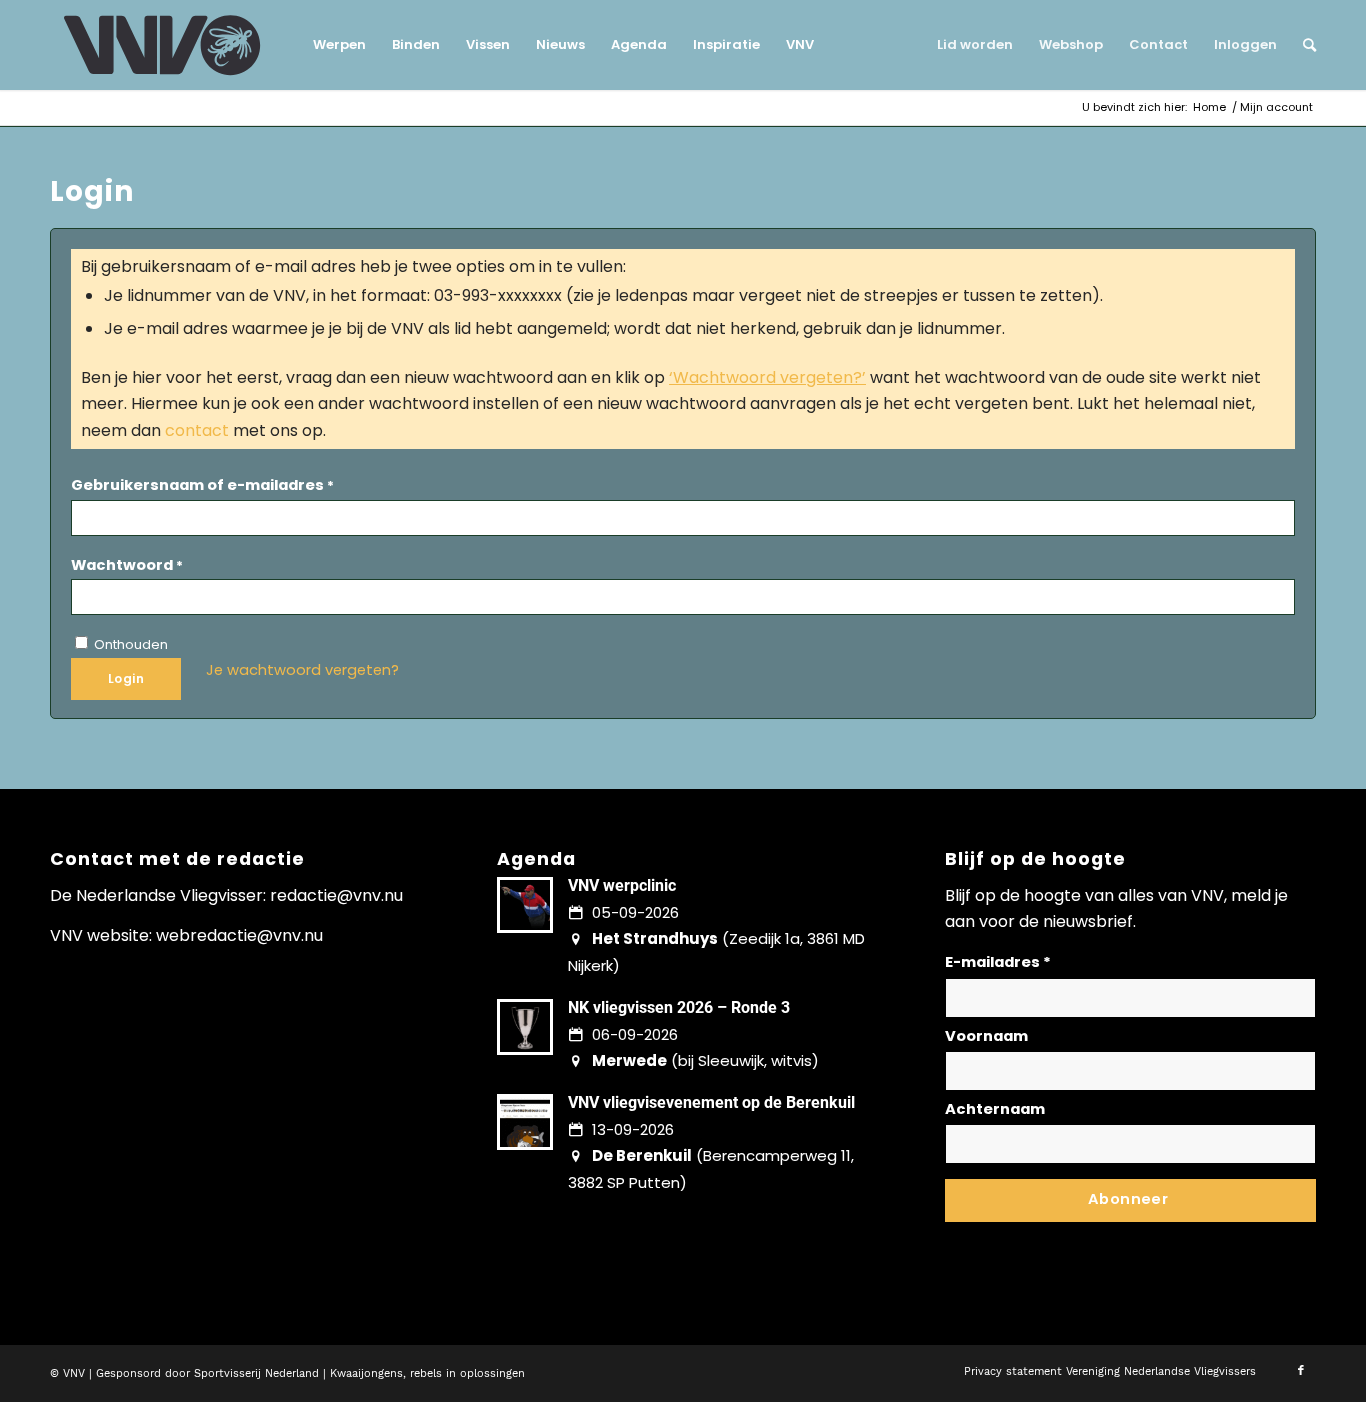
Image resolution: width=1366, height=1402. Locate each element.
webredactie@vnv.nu (239, 935)
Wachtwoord (127, 565)
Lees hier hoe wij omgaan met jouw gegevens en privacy (1093, 1236)
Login (126, 678)
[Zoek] (1303, 45)
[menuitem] (339, 45)
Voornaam (986, 1036)
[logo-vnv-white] (162, 45)
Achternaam (995, 1109)
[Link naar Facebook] (1301, 1371)
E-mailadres (998, 962)
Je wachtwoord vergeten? (302, 670)
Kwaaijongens (366, 1373)
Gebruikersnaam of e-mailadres (202, 485)
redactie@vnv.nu (336, 895)
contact (197, 430)
